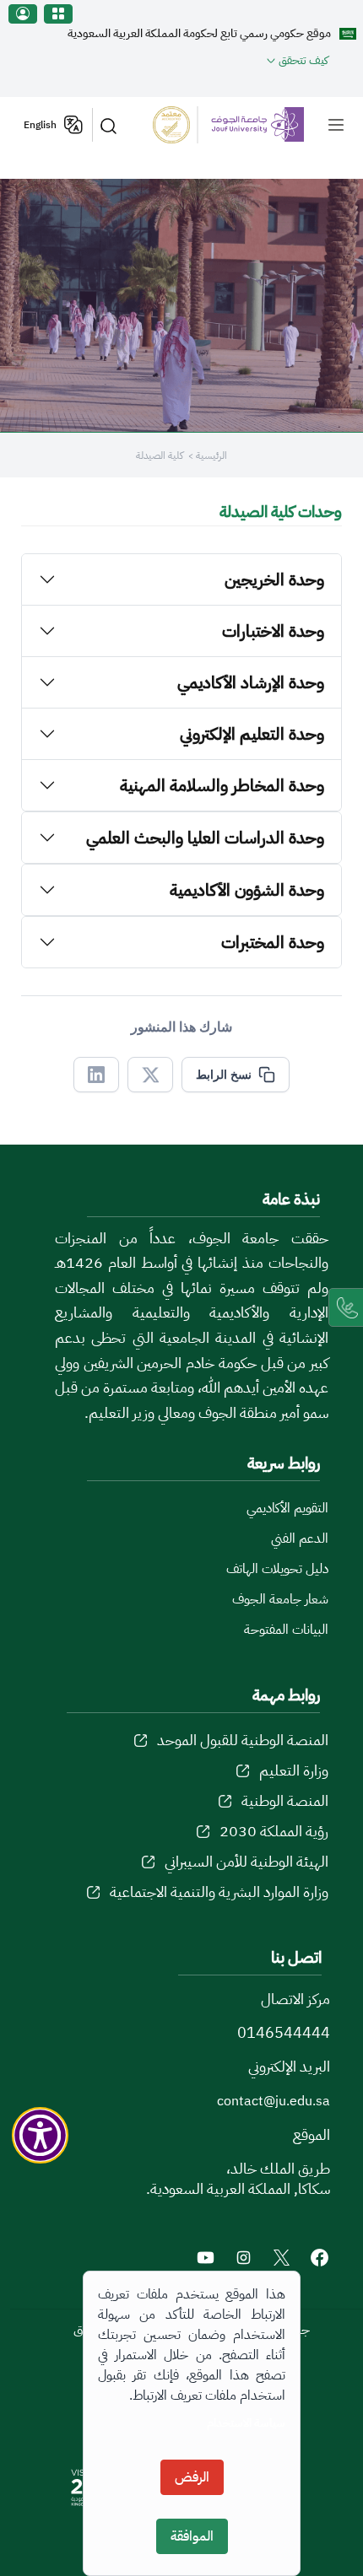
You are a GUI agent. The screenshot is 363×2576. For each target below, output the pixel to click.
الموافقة (192, 2536)
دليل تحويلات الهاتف (277, 1569)
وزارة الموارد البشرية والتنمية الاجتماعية (219, 1892)
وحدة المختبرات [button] (273, 942)
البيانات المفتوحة (286, 1630)
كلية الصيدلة (160, 455)
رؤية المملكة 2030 (274, 1831)
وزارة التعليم (294, 1770)
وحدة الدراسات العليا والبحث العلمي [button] (205, 838)
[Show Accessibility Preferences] (40, 2136)
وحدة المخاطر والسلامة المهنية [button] (222, 785)
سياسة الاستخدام (246, 2423)
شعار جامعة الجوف (280, 1599)
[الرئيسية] (228, 125)
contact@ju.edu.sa (274, 2101)
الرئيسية (211, 455)
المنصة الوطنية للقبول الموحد (243, 1740)
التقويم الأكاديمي (287, 1508)
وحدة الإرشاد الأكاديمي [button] (251, 682)
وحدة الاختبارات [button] (273, 631)
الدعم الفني (300, 1539)
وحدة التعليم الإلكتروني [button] (252, 734)
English (40, 125)
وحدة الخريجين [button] (274, 579)
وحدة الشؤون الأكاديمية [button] (247, 890)
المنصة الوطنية (285, 1800)
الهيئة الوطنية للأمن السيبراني (247, 1861)
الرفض (192, 2477)
